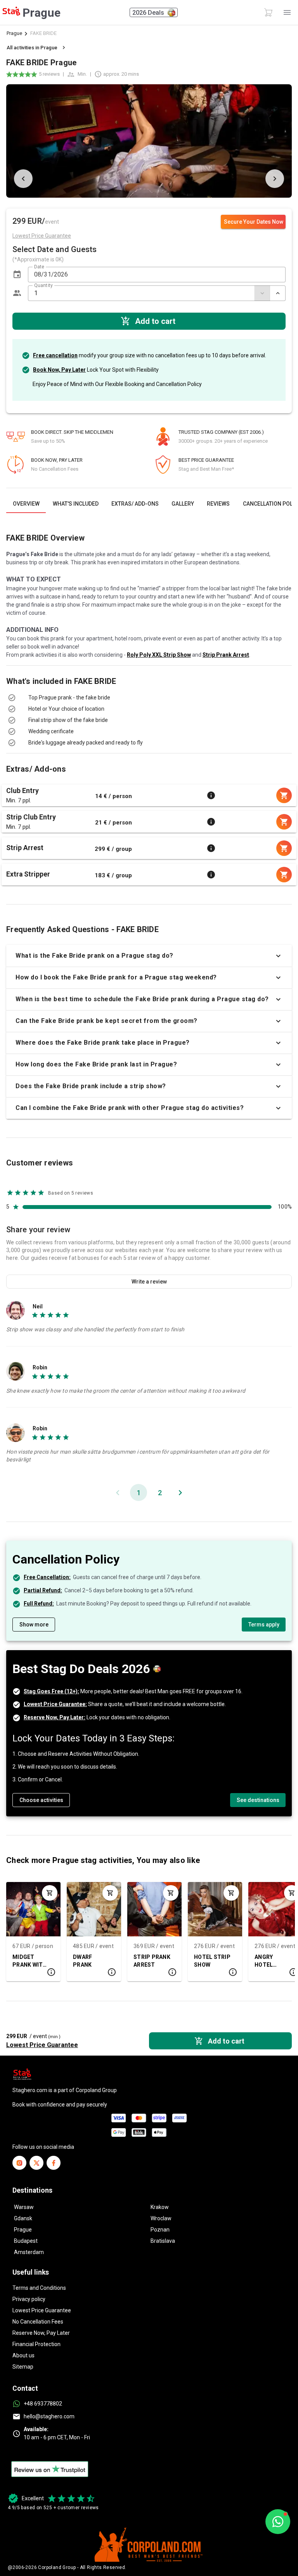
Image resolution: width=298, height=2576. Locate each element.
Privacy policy (29, 2299)
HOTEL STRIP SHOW (212, 1961)
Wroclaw (161, 2218)
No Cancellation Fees (38, 2322)
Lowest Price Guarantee (42, 2310)
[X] (36, 2163)
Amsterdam (29, 2252)
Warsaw (24, 2207)
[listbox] (149, 703)
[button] (17, 275)
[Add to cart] (50, 1893)
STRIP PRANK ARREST (152, 1961)
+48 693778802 (43, 2404)
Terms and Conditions (39, 2288)
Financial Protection (36, 2344)
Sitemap (23, 2367)
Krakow (160, 2207)
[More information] (211, 795)
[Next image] (275, 179)
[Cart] (269, 12)
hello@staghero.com (49, 2416)
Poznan (160, 2230)
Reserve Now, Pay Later (41, 2333)
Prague (14, 33)
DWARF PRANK (82, 1961)
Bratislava (163, 2241)
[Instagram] (19, 2163)
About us (23, 2355)
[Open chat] (278, 2522)
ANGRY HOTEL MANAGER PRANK (268, 1961)
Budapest (26, 2241)
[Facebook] (54, 2163)
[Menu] (287, 12)
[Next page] (180, 1492)
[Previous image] (23, 179)
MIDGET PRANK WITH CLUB (30, 1961)
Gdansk (23, 2218)
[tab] (26, 504)
